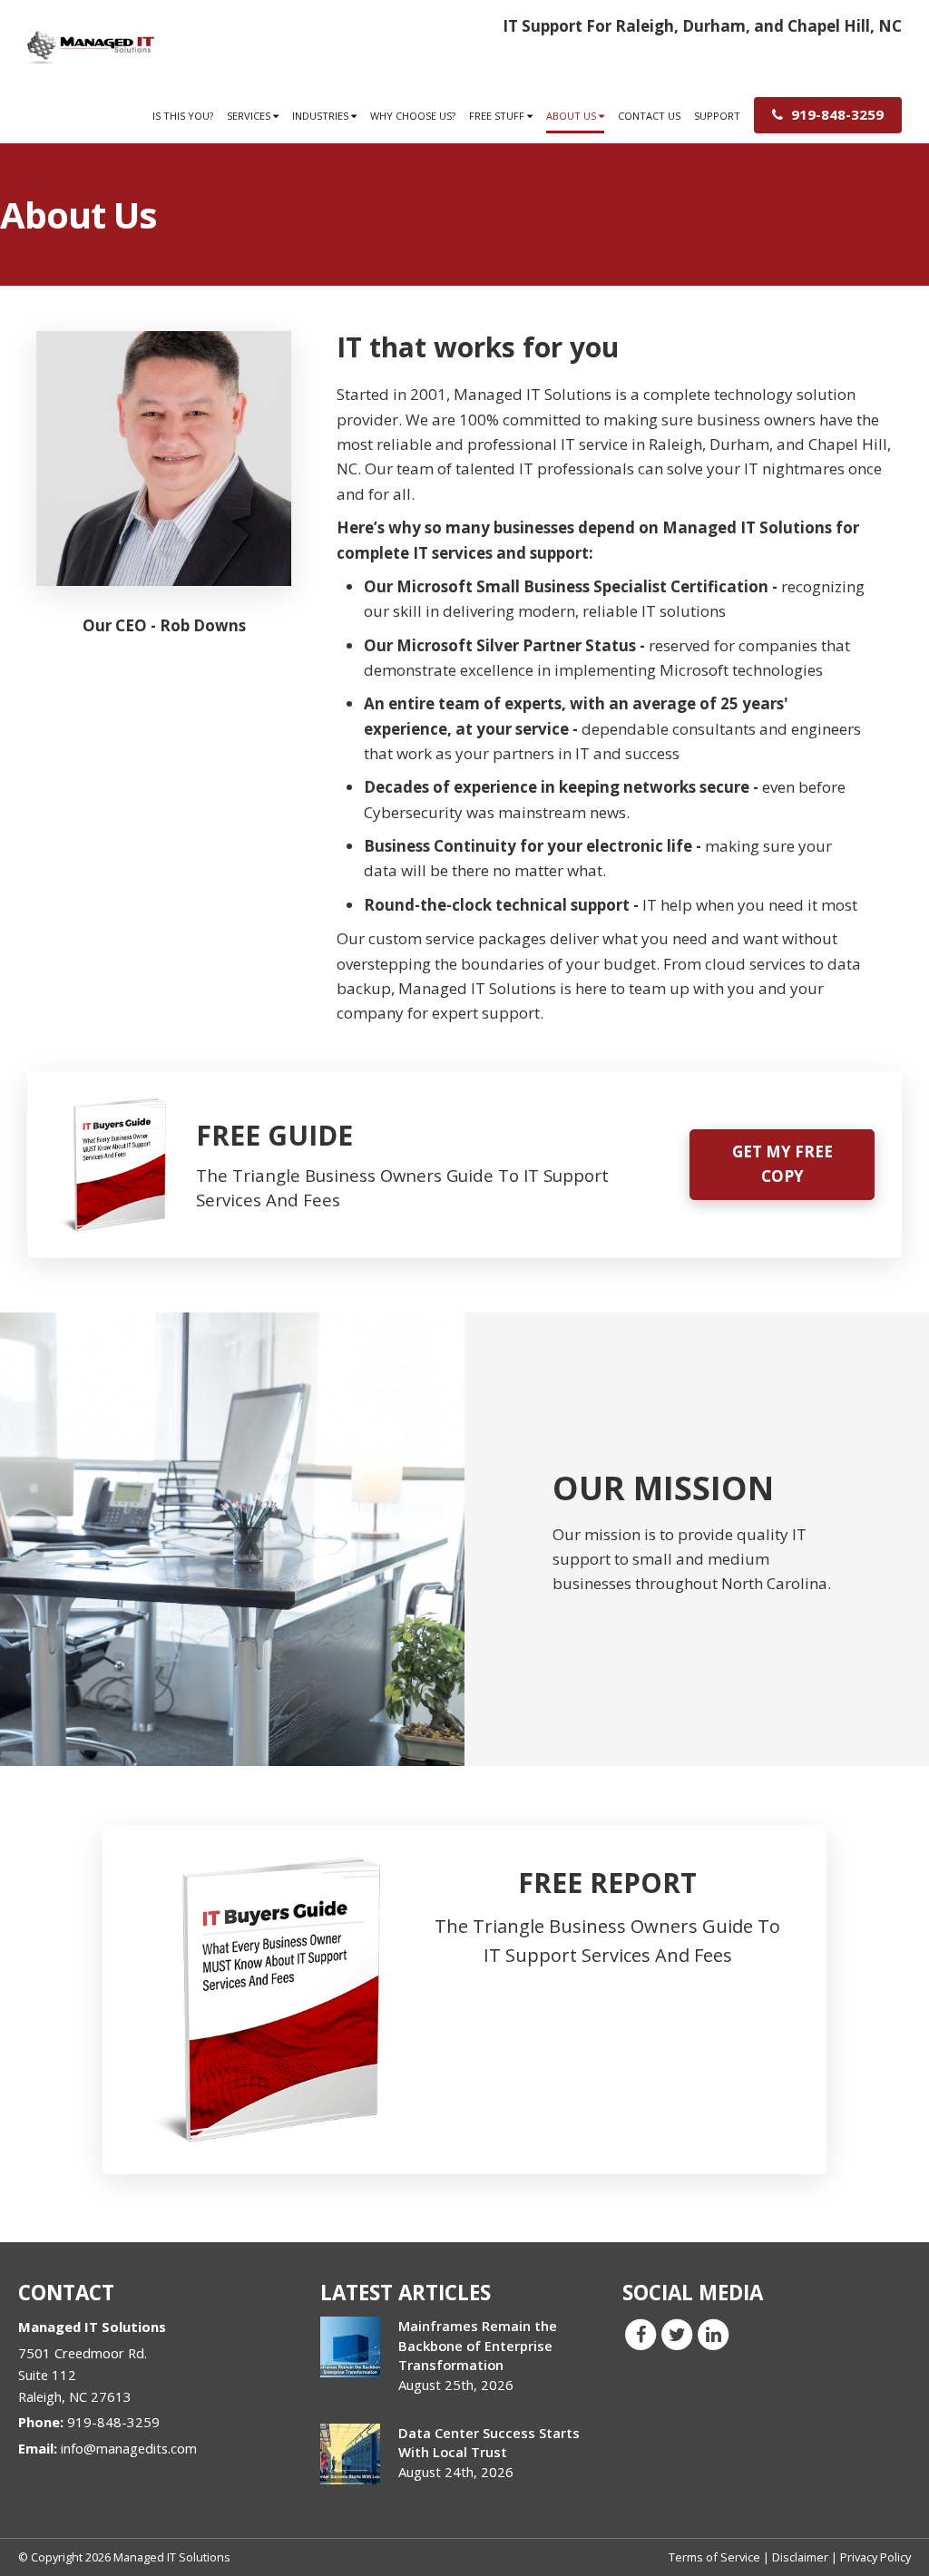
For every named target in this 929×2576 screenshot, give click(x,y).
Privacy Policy (875, 2557)
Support (717, 116)
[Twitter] (677, 2334)
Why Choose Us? (413, 116)
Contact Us (649, 116)
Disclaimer (800, 2557)
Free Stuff (498, 116)
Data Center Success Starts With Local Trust (489, 2442)
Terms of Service (714, 2557)
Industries (322, 116)
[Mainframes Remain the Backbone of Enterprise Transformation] (350, 2347)
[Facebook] (641, 2334)
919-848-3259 (836, 114)
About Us (572, 116)
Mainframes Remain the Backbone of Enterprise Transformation (478, 2345)
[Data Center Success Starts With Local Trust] (350, 2454)
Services (250, 116)
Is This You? (183, 116)
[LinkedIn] (713, 2334)
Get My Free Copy (782, 1164)
